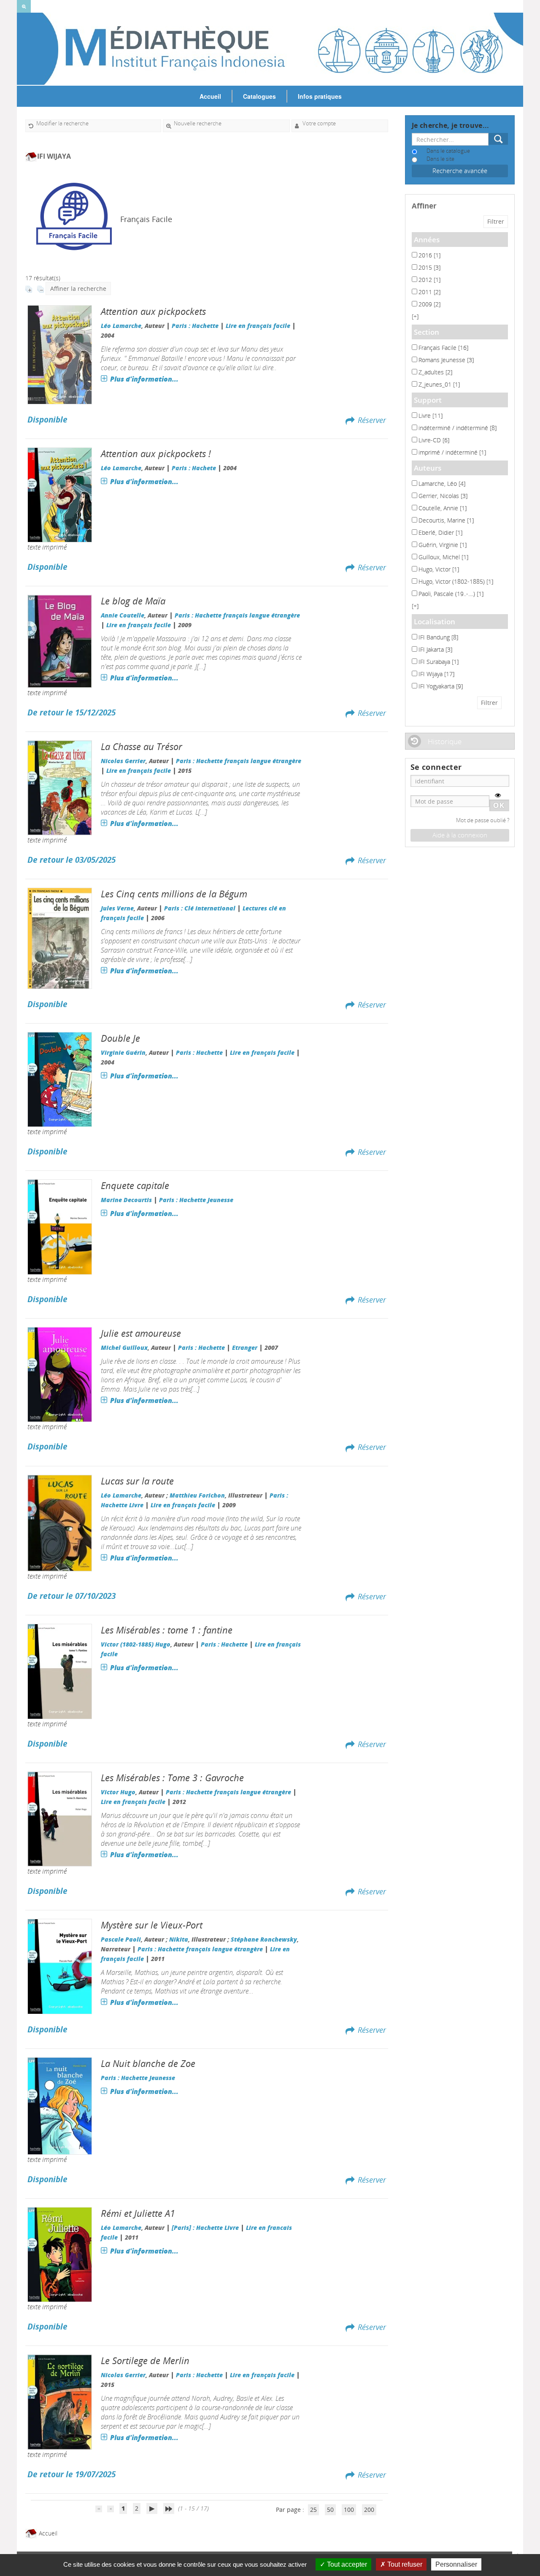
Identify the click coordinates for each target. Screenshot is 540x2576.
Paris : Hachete (194, 468)
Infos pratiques (320, 96)
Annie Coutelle (123, 615)
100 (349, 2510)
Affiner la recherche (78, 288)
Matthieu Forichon (197, 1495)
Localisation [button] (435, 622)
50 (330, 2510)
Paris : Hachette (195, 326)
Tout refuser (404, 2564)
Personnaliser (456, 2564)
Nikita (179, 1939)
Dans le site (440, 159)
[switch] (498, 795)
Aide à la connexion (460, 835)
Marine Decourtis (126, 1200)
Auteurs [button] (428, 468)
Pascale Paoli (121, 1939)
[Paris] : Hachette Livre (205, 2228)
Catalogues (259, 96)
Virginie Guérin (123, 1052)
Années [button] (427, 240)
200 (369, 2510)
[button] (415, 316)
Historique (445, 741)
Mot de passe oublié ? (483, 820)
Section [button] (427, 332)
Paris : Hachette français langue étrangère (237, 615)
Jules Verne (117, 908)
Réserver (372, 420)
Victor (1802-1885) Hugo (136, 1644)
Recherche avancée (460, 171)
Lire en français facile (258, 326)
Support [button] (428, 400)
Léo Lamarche (121, 326)
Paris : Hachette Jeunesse (196, 1200)
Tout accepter (346, 2564)
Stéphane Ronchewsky (264, 1939)
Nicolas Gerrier (123, 761)
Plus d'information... (144, 379)
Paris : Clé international (200, 908)
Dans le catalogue (448, 151)
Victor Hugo (118, 1792)
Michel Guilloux (124, 1348)
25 (313, 2510)
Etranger (245, 1348)
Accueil (210, 96)
